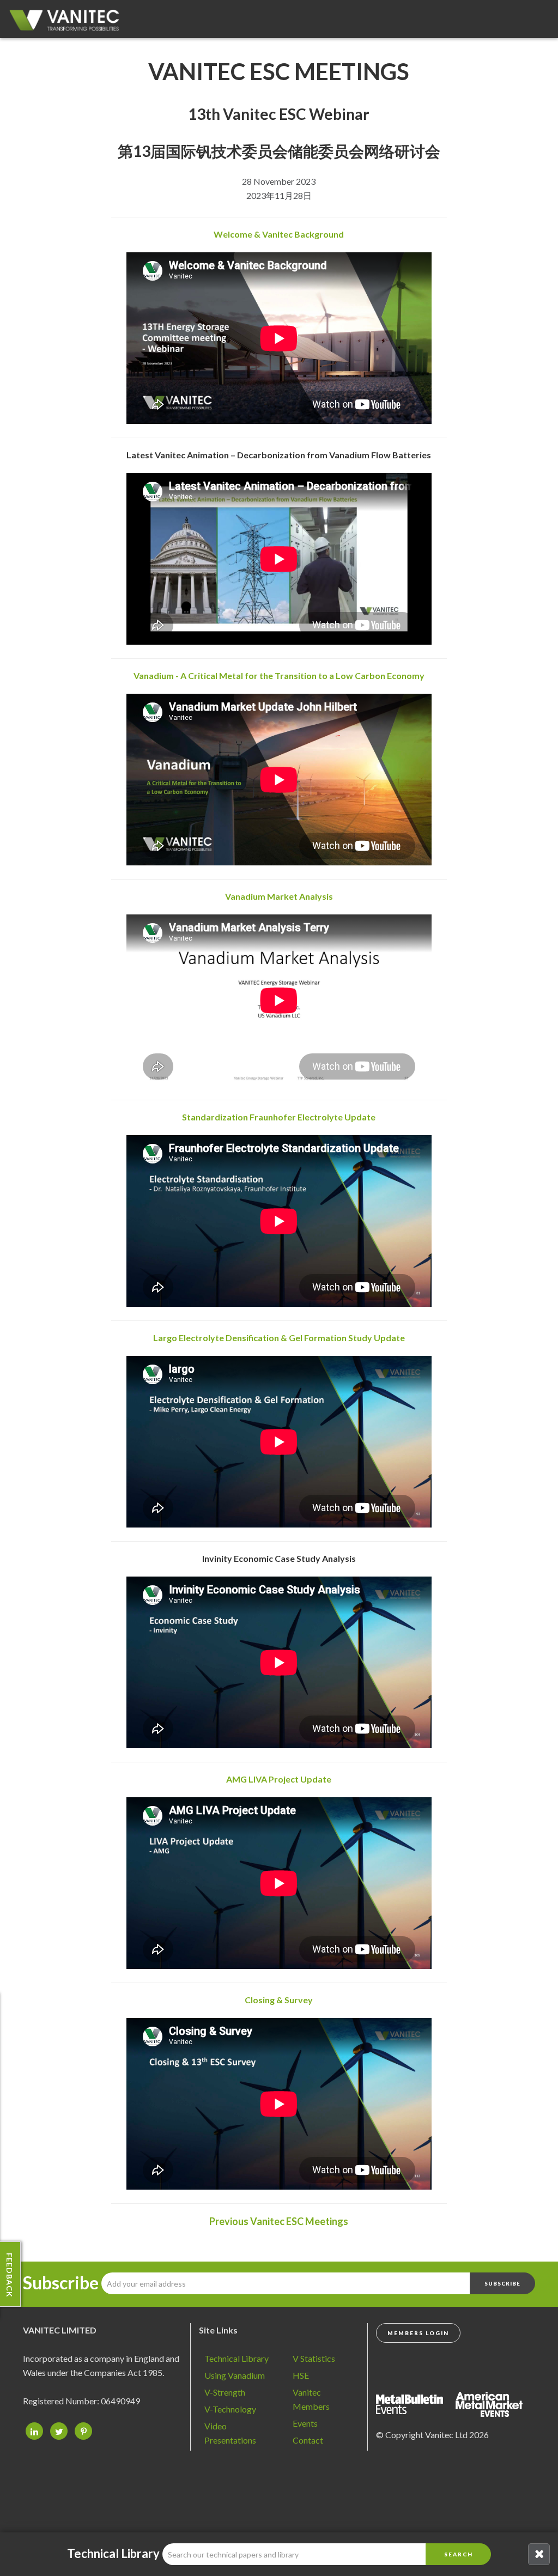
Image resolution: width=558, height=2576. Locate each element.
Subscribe (61, 2283)
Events (305, 2423)
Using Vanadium (235, 2375)
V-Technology (230, 2409)
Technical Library (236, 2358)
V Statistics (314, 2358)
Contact (308, 2440)
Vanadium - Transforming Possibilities (68, 22)
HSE (301, 2375)
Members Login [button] (418, 2333)
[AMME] (415, 2403)
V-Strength (225, 2392)
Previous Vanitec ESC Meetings (279, 2221)
